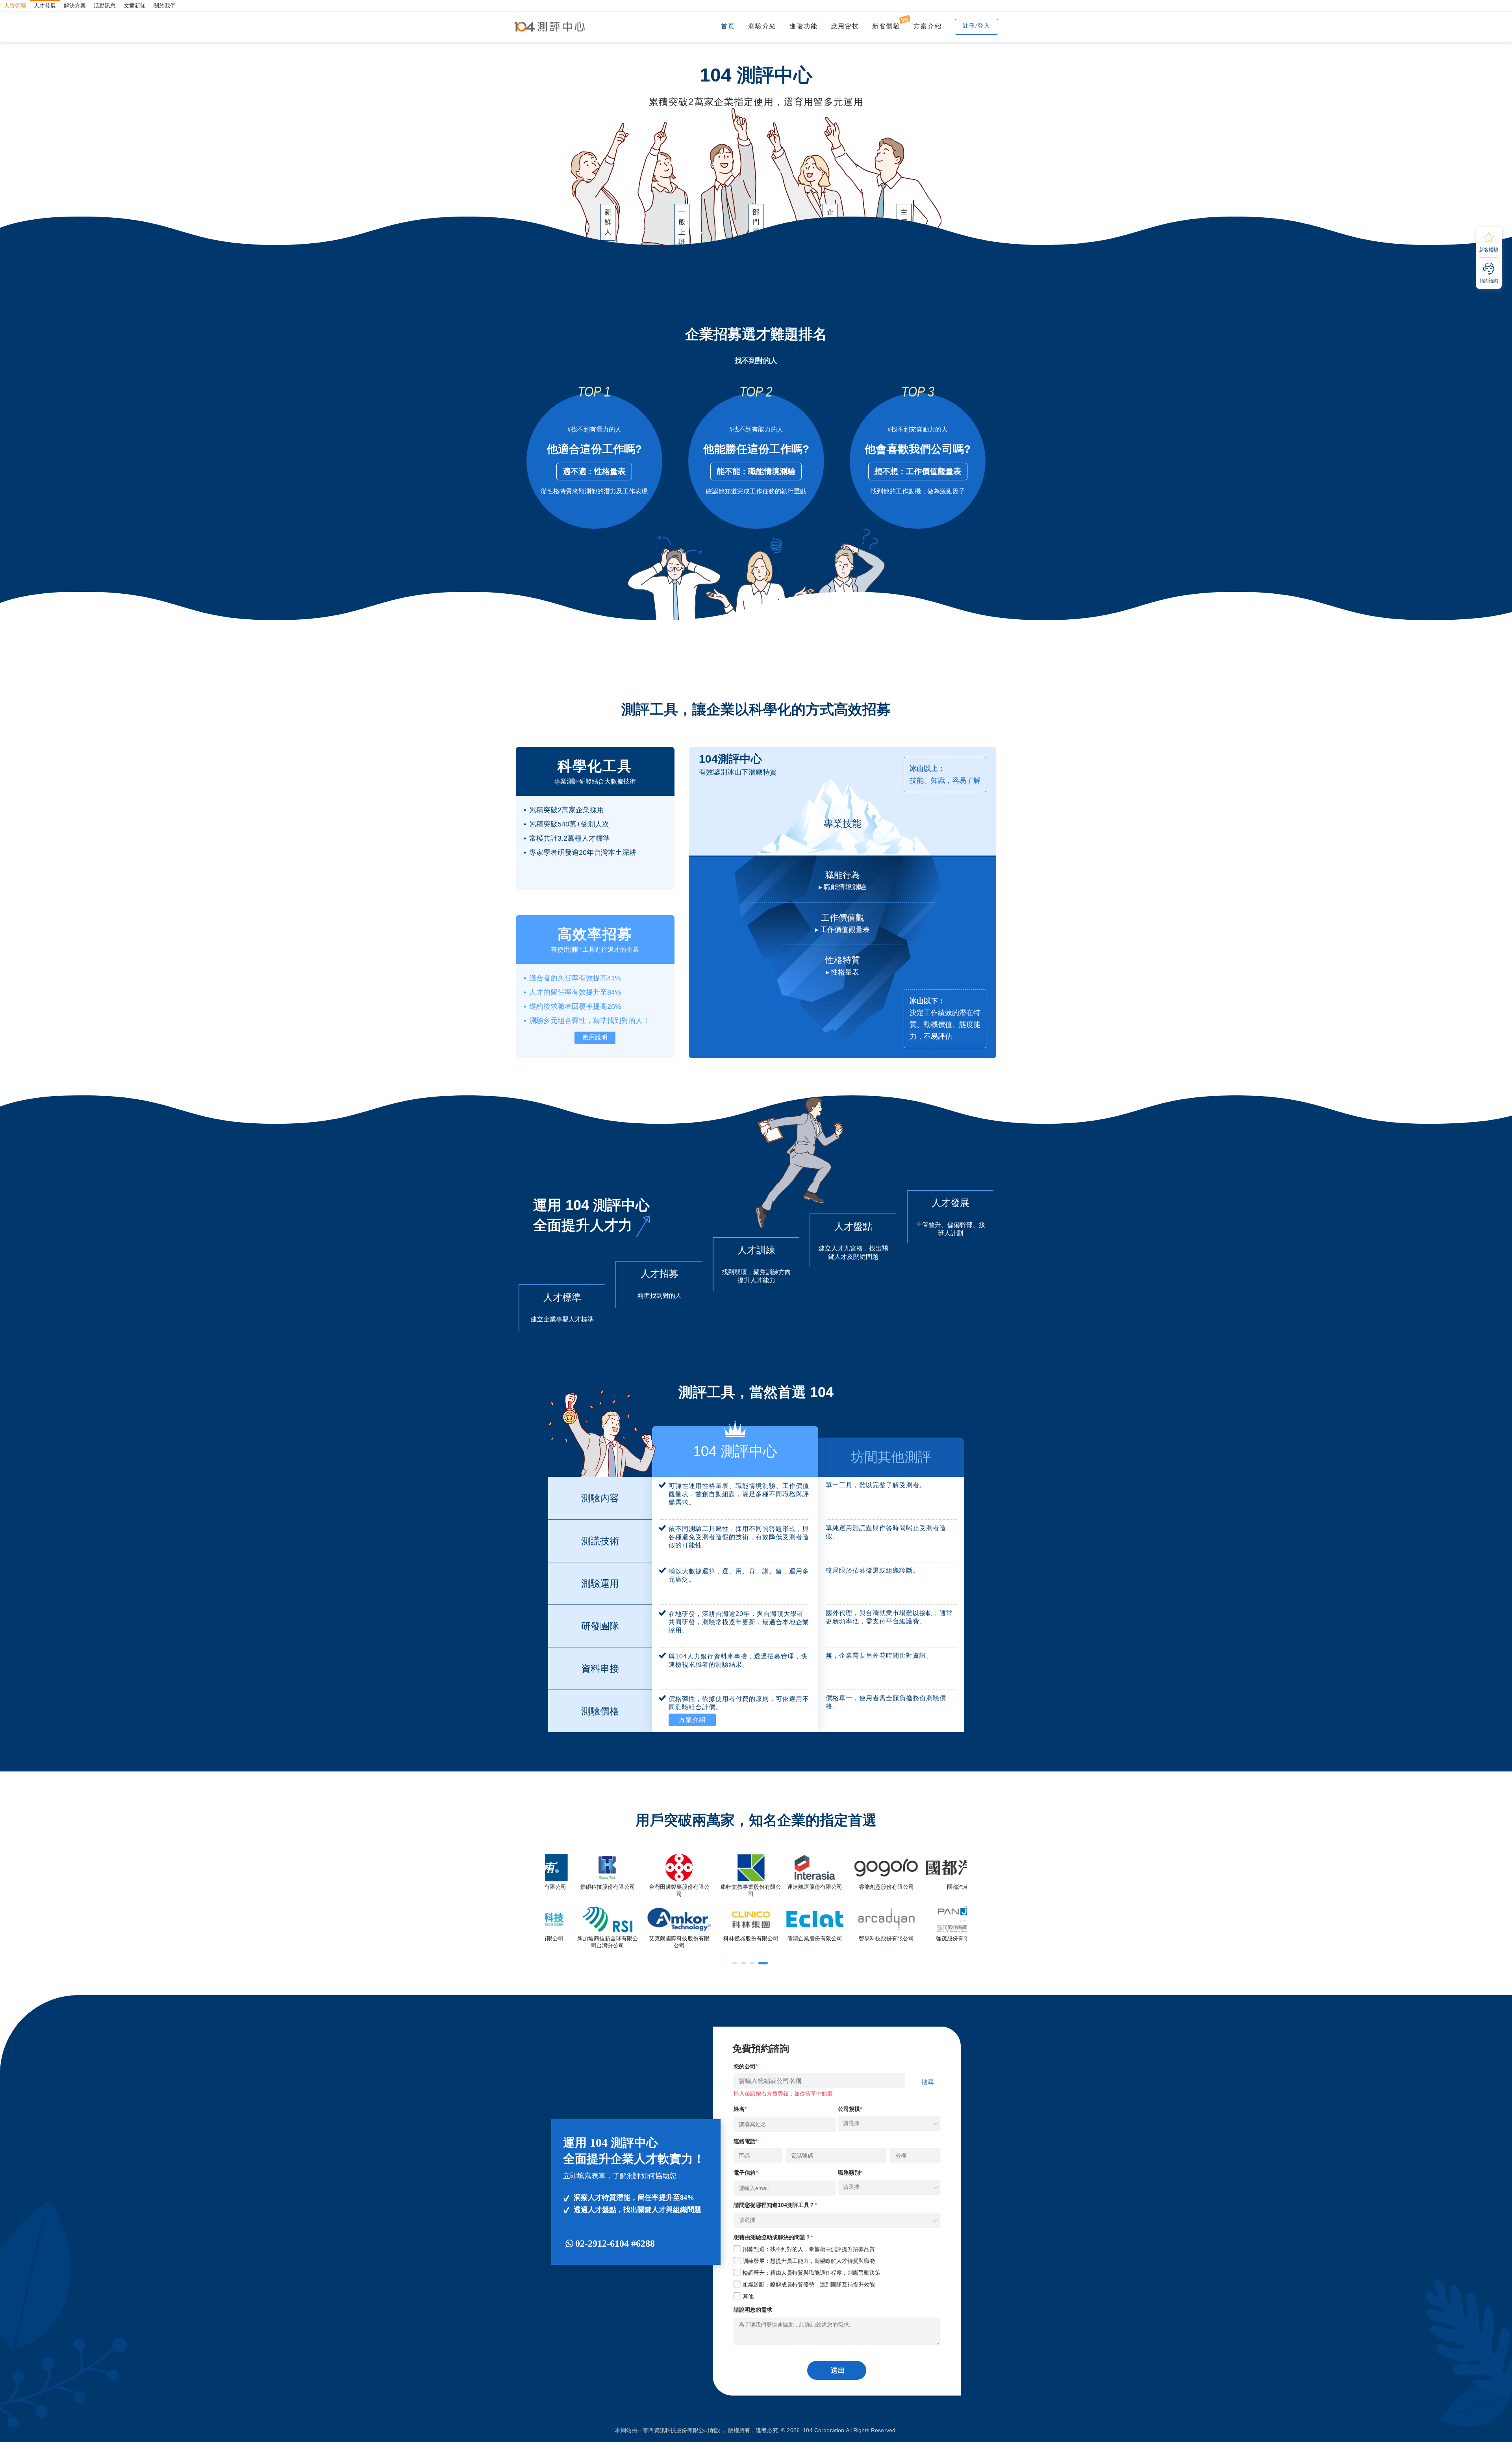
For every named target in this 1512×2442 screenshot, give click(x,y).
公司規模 (849, 2109)
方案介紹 (928, 26)
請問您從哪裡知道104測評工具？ (774, 2205)
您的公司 (745, 2066)
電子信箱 (745, 2173)
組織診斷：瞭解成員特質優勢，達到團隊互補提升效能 (809, 2285)
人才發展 (45, 6)
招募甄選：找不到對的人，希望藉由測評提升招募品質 (809, 2249)
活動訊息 (105, 6)
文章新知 (135, 6)
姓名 (739, 2109)
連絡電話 (745, 2141)
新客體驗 (886, 26)
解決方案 (75, 6)
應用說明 (595, 1037)
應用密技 (845, 26)
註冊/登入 (976, 26)
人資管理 (15, 6)
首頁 (728, 26)
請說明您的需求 (753, 2310)
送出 (838, 2370)
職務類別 (849, 2173)
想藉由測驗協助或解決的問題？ (772, 2237)
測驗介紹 (762, 26)
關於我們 (165, 6)
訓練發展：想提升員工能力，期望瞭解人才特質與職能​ (809, 2261)
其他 (748, 2296)
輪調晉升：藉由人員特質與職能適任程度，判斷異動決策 (812, 2273)
